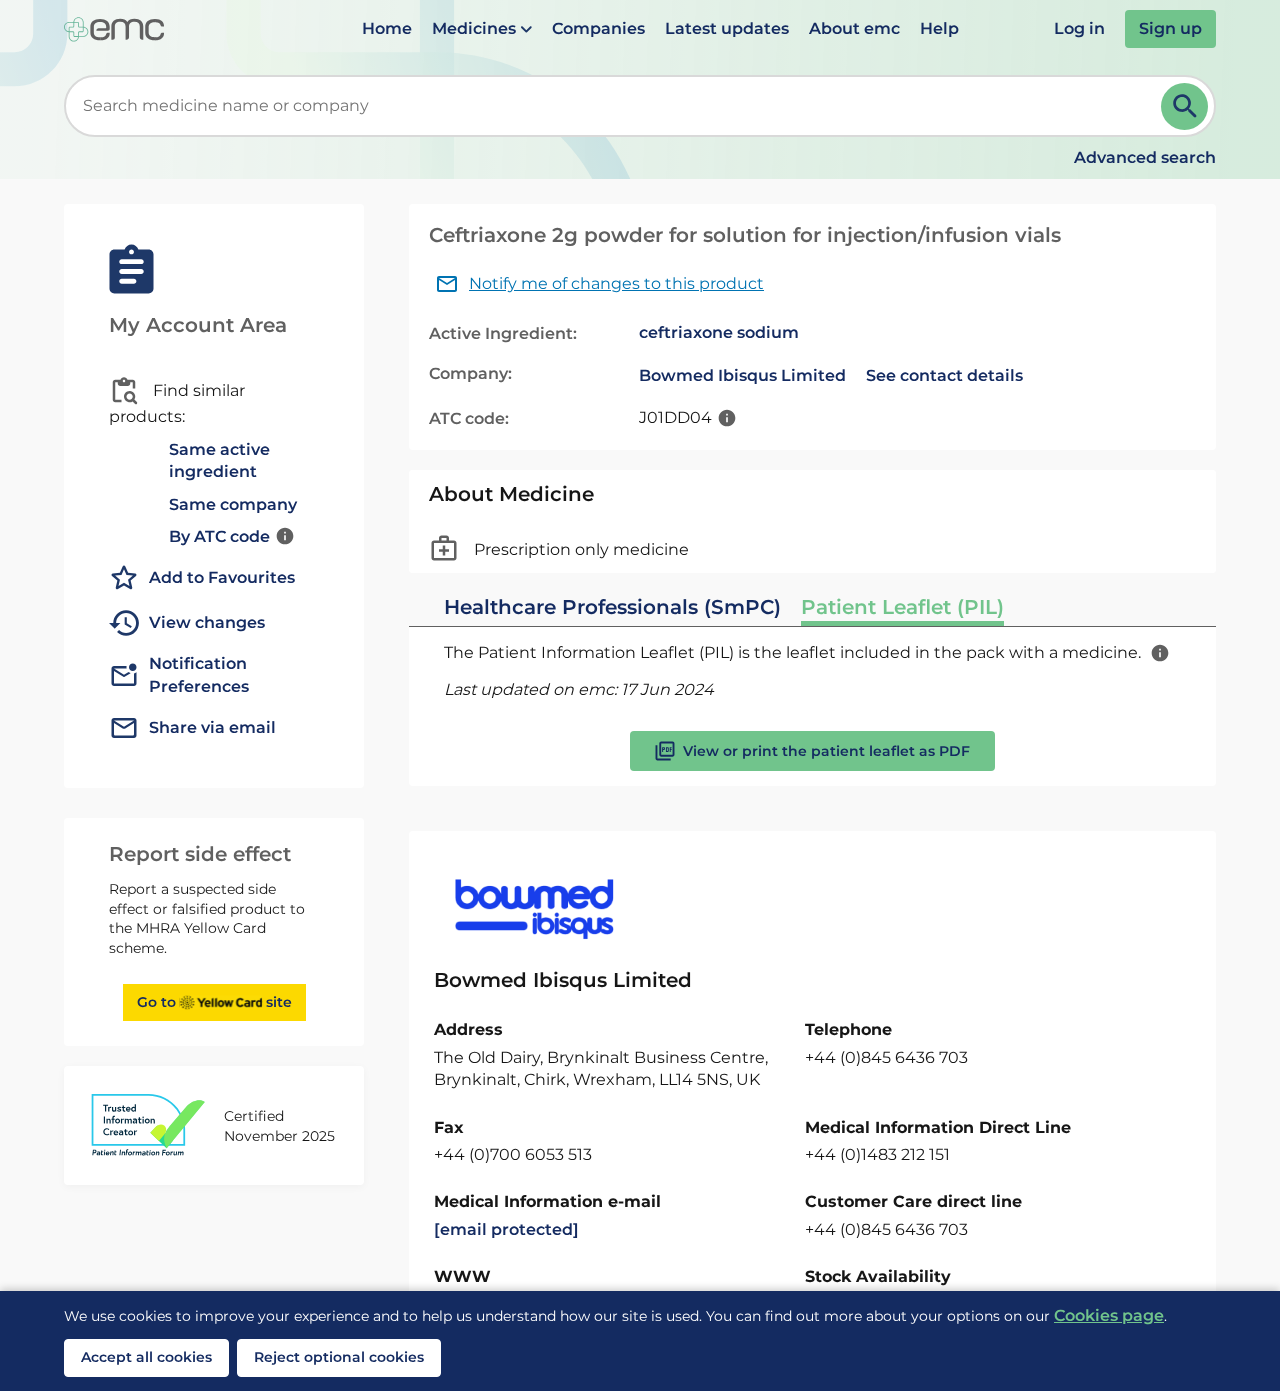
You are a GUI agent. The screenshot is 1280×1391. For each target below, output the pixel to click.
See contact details (944, 375)
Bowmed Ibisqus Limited (742, 375)
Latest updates (727, 28)
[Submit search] (1184, 106)
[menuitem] (387, 29)
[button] (482, 29)
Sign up (1170, 28)
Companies (598, 28)
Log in (1079, 28)
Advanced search (1145, 157)
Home (387, 28)
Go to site (214, 1002)
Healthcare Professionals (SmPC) (612, 607)
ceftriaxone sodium (719, 332)
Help (939, 28)
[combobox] (616, 106)
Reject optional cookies (339, 1357)
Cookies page (1109, 1315)
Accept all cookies (146, 1357)
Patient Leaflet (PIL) (902, 607)
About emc (854, 28)
